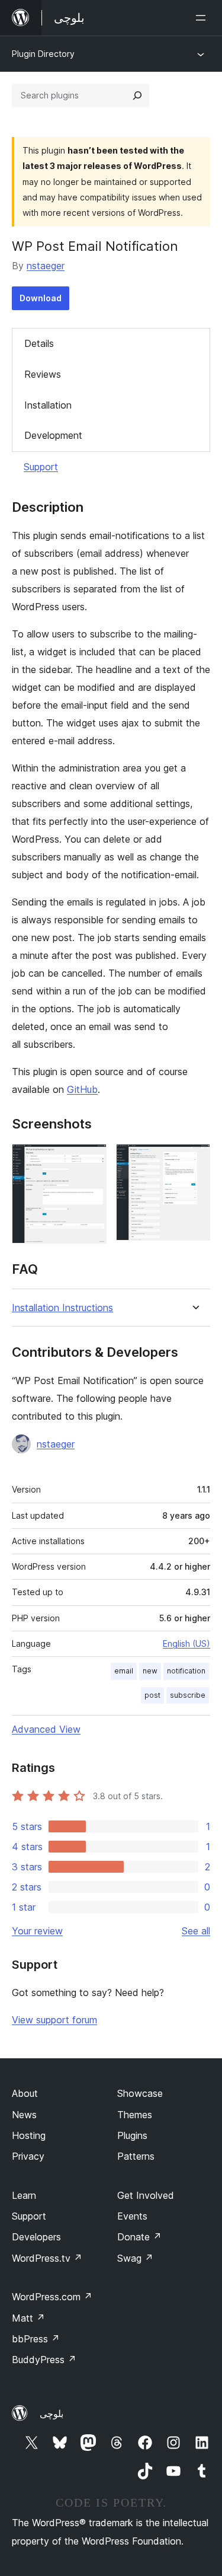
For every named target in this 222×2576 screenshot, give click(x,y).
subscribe (188, 1695)
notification (186, 1671)
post (152, 1695)
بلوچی (52, 2414)
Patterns (136, 2156)
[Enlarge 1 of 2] (91, 1160)
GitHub (82, 1089)
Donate (139, 2237)
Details (39, 343)
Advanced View (46, 1729)
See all (196, 1931)
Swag (135, 2258)
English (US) (186, 1644)
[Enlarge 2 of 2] (194, 1160)
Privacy (28, 2156)
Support (41, 467)
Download (41, 298)
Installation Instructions (62, 1308)
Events (132, 2216)
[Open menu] (203, 18)
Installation (48, 405)
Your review (37, 1931)
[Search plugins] (137, 95)
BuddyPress (44, 2360)
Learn (24, 2195)
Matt (28, 2318)
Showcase (140, 2093)
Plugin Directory (43, 54)
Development (53, 435)
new (150, 1671)
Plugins (132, 2135)
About (25, 2093)
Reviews (43, 374)
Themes (135, 2115)
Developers (36, 2237)
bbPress (36, 2339)
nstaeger (46, 266)
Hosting (29, 2135)
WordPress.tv (47, 2258)
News (24, 2115)
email (124, 1671)
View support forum (54, 2020)
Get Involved (146, 2195)
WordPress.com (52, 2297)
